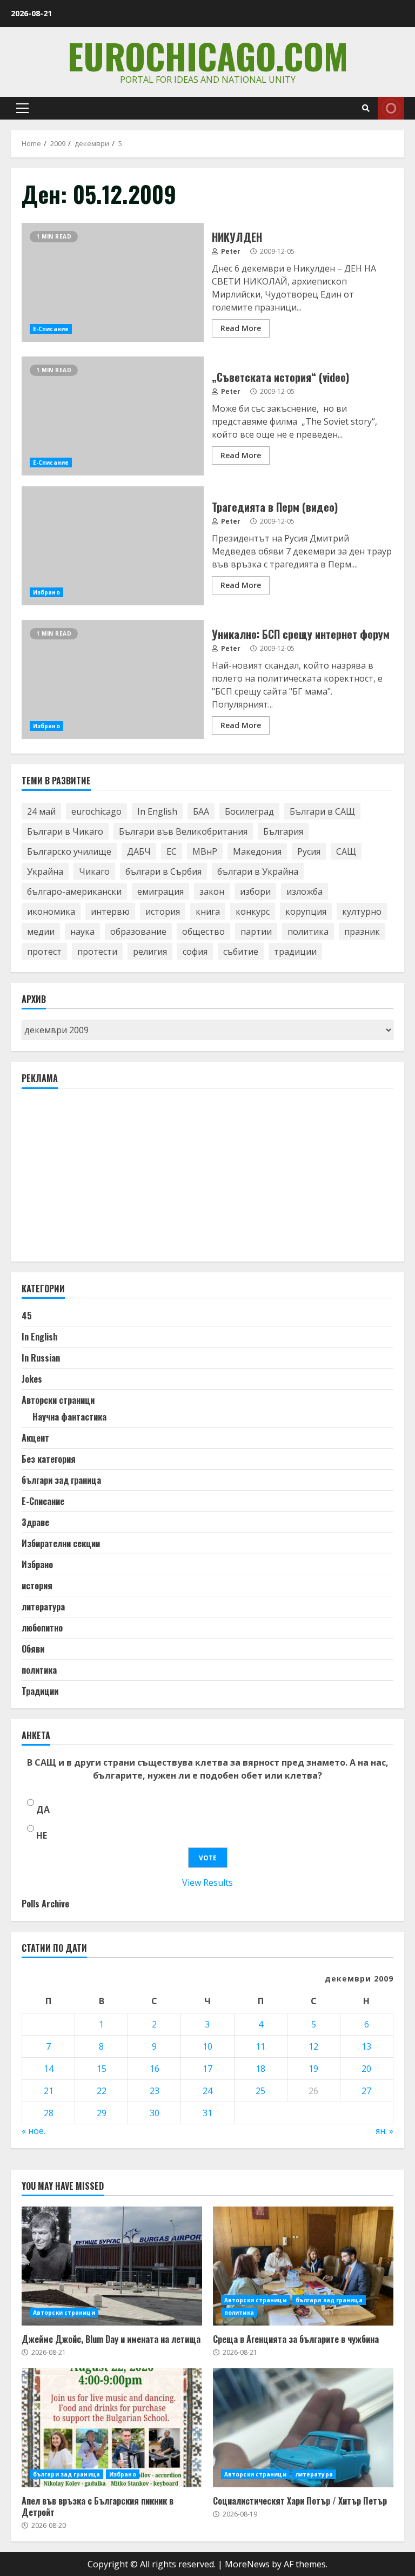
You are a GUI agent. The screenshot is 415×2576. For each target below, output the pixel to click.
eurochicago (96, 811)
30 (155, 2113)
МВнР (205, 851)
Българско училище (69, 851)
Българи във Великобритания (183, 831)
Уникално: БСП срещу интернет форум (113, 679)
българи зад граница (61, 1480)
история (163, 911)
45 (27, 1316)
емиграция (160, 891)
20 (366, 2069)
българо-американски (74, 891)
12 (313, 2046)
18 (260, 2069)
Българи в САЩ (322, 811)
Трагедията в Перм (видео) (113, 546)
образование (138, 932)
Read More (241, 328)
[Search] (366, 108)
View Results (207, 1883)
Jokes (32, 1379)
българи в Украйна (258, 871)
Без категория (49, 1459)
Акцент (35, 1438)
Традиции (40, 1691)
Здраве (35, 1522)
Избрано (46, 592)
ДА (43, 1809)
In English (157, 811)
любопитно (42, 1628)
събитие (241, 952)
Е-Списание (51, 329)
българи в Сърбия (163, 871)
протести (97, 952)
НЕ (42, 1835)
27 (366, 2091)
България (283, 831)
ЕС (172, 851)
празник (362, 932)
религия (150, 952)
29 (102, 2113)
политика (308, 932)
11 (260, 2046)
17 (207, 2069)
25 (260, 2091)
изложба (304, 891)
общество (203, 932)
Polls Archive (45, 1904)
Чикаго (94, 871)
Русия (309, 851)
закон (212, 891)
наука (82, 932)
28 (49, 2113)
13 (366, 2046)
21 (49, 2091)
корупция (306, 911)
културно (362, 911)
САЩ (346, 851)
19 (313, 2069)
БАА (201, 811)
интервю (110, 911)
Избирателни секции (61, 1543)
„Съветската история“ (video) (113, 416)
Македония (257, 851)
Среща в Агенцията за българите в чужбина (303, 2266)
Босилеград (249, 811)
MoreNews (247, 2564)
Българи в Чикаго (65, 831)
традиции (295, 952)
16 (155, 2069)
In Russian (41, 1358)
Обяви (33, 1649)
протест (44, 952)
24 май (41, 811)
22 (102, 2091)
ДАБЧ (139, 851)
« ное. (34, 2131)
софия (195, 952)
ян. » (384, 2131)
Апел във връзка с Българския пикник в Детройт (112, 2428)
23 (155, 2091)
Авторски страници (58, 1400)
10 (207, 2046)
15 (102, 2069)
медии (41, 932)
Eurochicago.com (208, 55)
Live (391, 108)
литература (43, 1607)
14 (49, 2069)
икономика (51, 911)
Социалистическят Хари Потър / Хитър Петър (303, 2428)
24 (207, 2091)
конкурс (253, 911)
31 (207, 2113)
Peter (230, 251)
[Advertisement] (103, 1180)
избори (255, 891)
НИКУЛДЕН (113, 282)
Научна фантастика (69, 1417)
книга (208, 911)
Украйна (45, 871)
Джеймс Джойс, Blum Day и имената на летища (112, 2266)
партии (256, 932)
